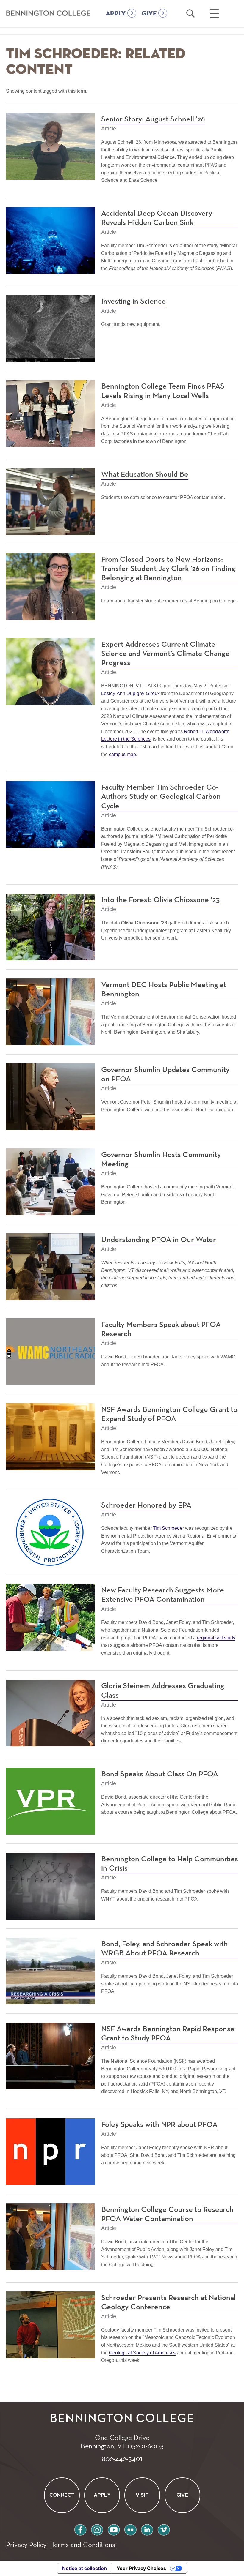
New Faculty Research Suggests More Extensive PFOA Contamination (163, 1595)
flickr (130, 2529)
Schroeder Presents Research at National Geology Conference (168, 2303)
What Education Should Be (145, 475)
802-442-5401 (122, 2458)
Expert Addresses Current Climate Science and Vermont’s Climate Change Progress (165, 654)
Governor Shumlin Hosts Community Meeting (161, 1160)
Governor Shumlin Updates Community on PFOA (165, 1075)
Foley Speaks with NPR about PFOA (159, 2125)
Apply (102, 2495)
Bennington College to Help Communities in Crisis (170, 1864)
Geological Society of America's (142, 2353)
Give (182, 2495)
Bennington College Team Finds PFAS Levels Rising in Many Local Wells (163, 391)
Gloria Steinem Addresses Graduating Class (163, 1691)
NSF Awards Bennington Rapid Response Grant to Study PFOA (168, 2034)
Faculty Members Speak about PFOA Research (161, 1329)
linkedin (147, 2529)
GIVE (149, 14)
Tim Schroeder (168, 1528)
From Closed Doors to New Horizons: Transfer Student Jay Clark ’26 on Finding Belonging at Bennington (168, 569)
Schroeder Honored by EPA (146, 1505)
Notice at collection (85, 2568)
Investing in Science (133, 302)
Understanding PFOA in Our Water (159, 1240)
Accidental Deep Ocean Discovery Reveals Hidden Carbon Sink (157, 218)
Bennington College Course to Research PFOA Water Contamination (167, 2214)
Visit (142, 2495)
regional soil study (216, 1638)
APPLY (116, 14)
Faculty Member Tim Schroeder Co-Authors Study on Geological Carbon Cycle (161, 797)
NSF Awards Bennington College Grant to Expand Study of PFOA (169, 1414)
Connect (62, 2495)
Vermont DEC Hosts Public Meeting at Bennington (164, 990)
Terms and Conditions (83, 2544)
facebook (80, 2529)
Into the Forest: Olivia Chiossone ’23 (160, 900)
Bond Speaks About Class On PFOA (160, 1774)
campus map (122, 754)
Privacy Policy (26, 2544)
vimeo (164, 2529)
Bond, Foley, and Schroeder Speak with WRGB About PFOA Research (165, 1949)
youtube (114, 2529)
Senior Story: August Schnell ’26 (153, 119)
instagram (97, 2529)
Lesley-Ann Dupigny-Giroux (130, 693)
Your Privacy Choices (141, 2568)
